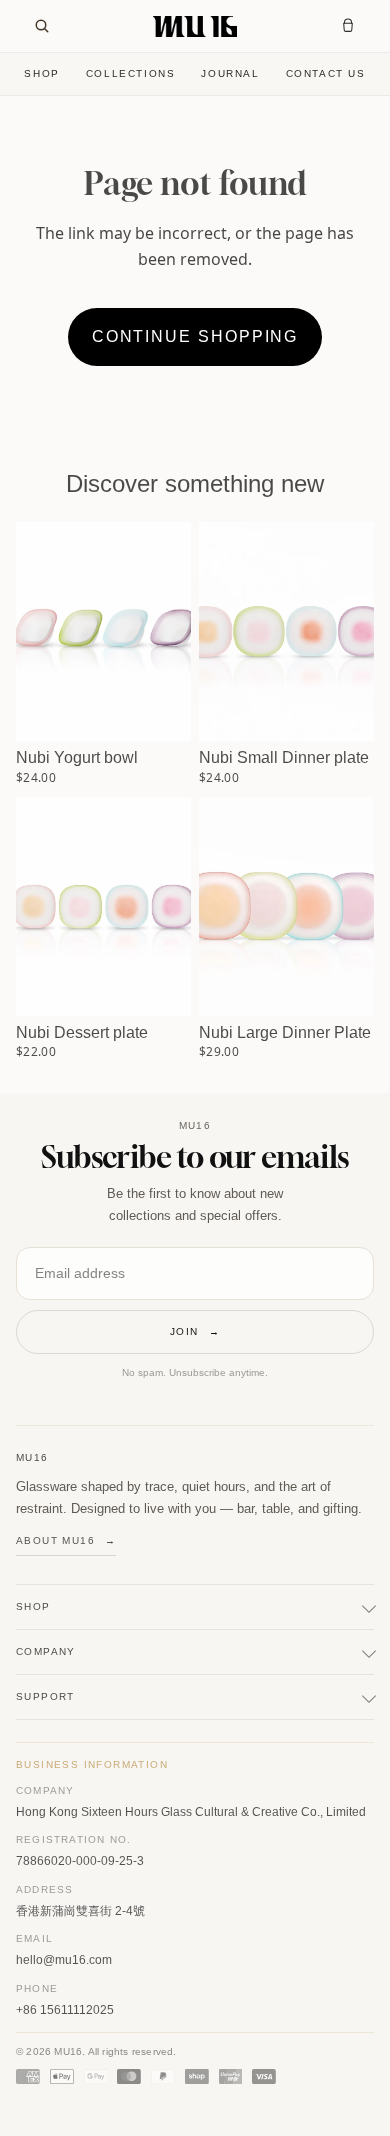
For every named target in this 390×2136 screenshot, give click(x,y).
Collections (131, 73)
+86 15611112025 (65, 2010)
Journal (230, 73)
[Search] (42, 26)
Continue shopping (195, 336)
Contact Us (326, 73)
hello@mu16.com (64, 1960)
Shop (41, 73)
